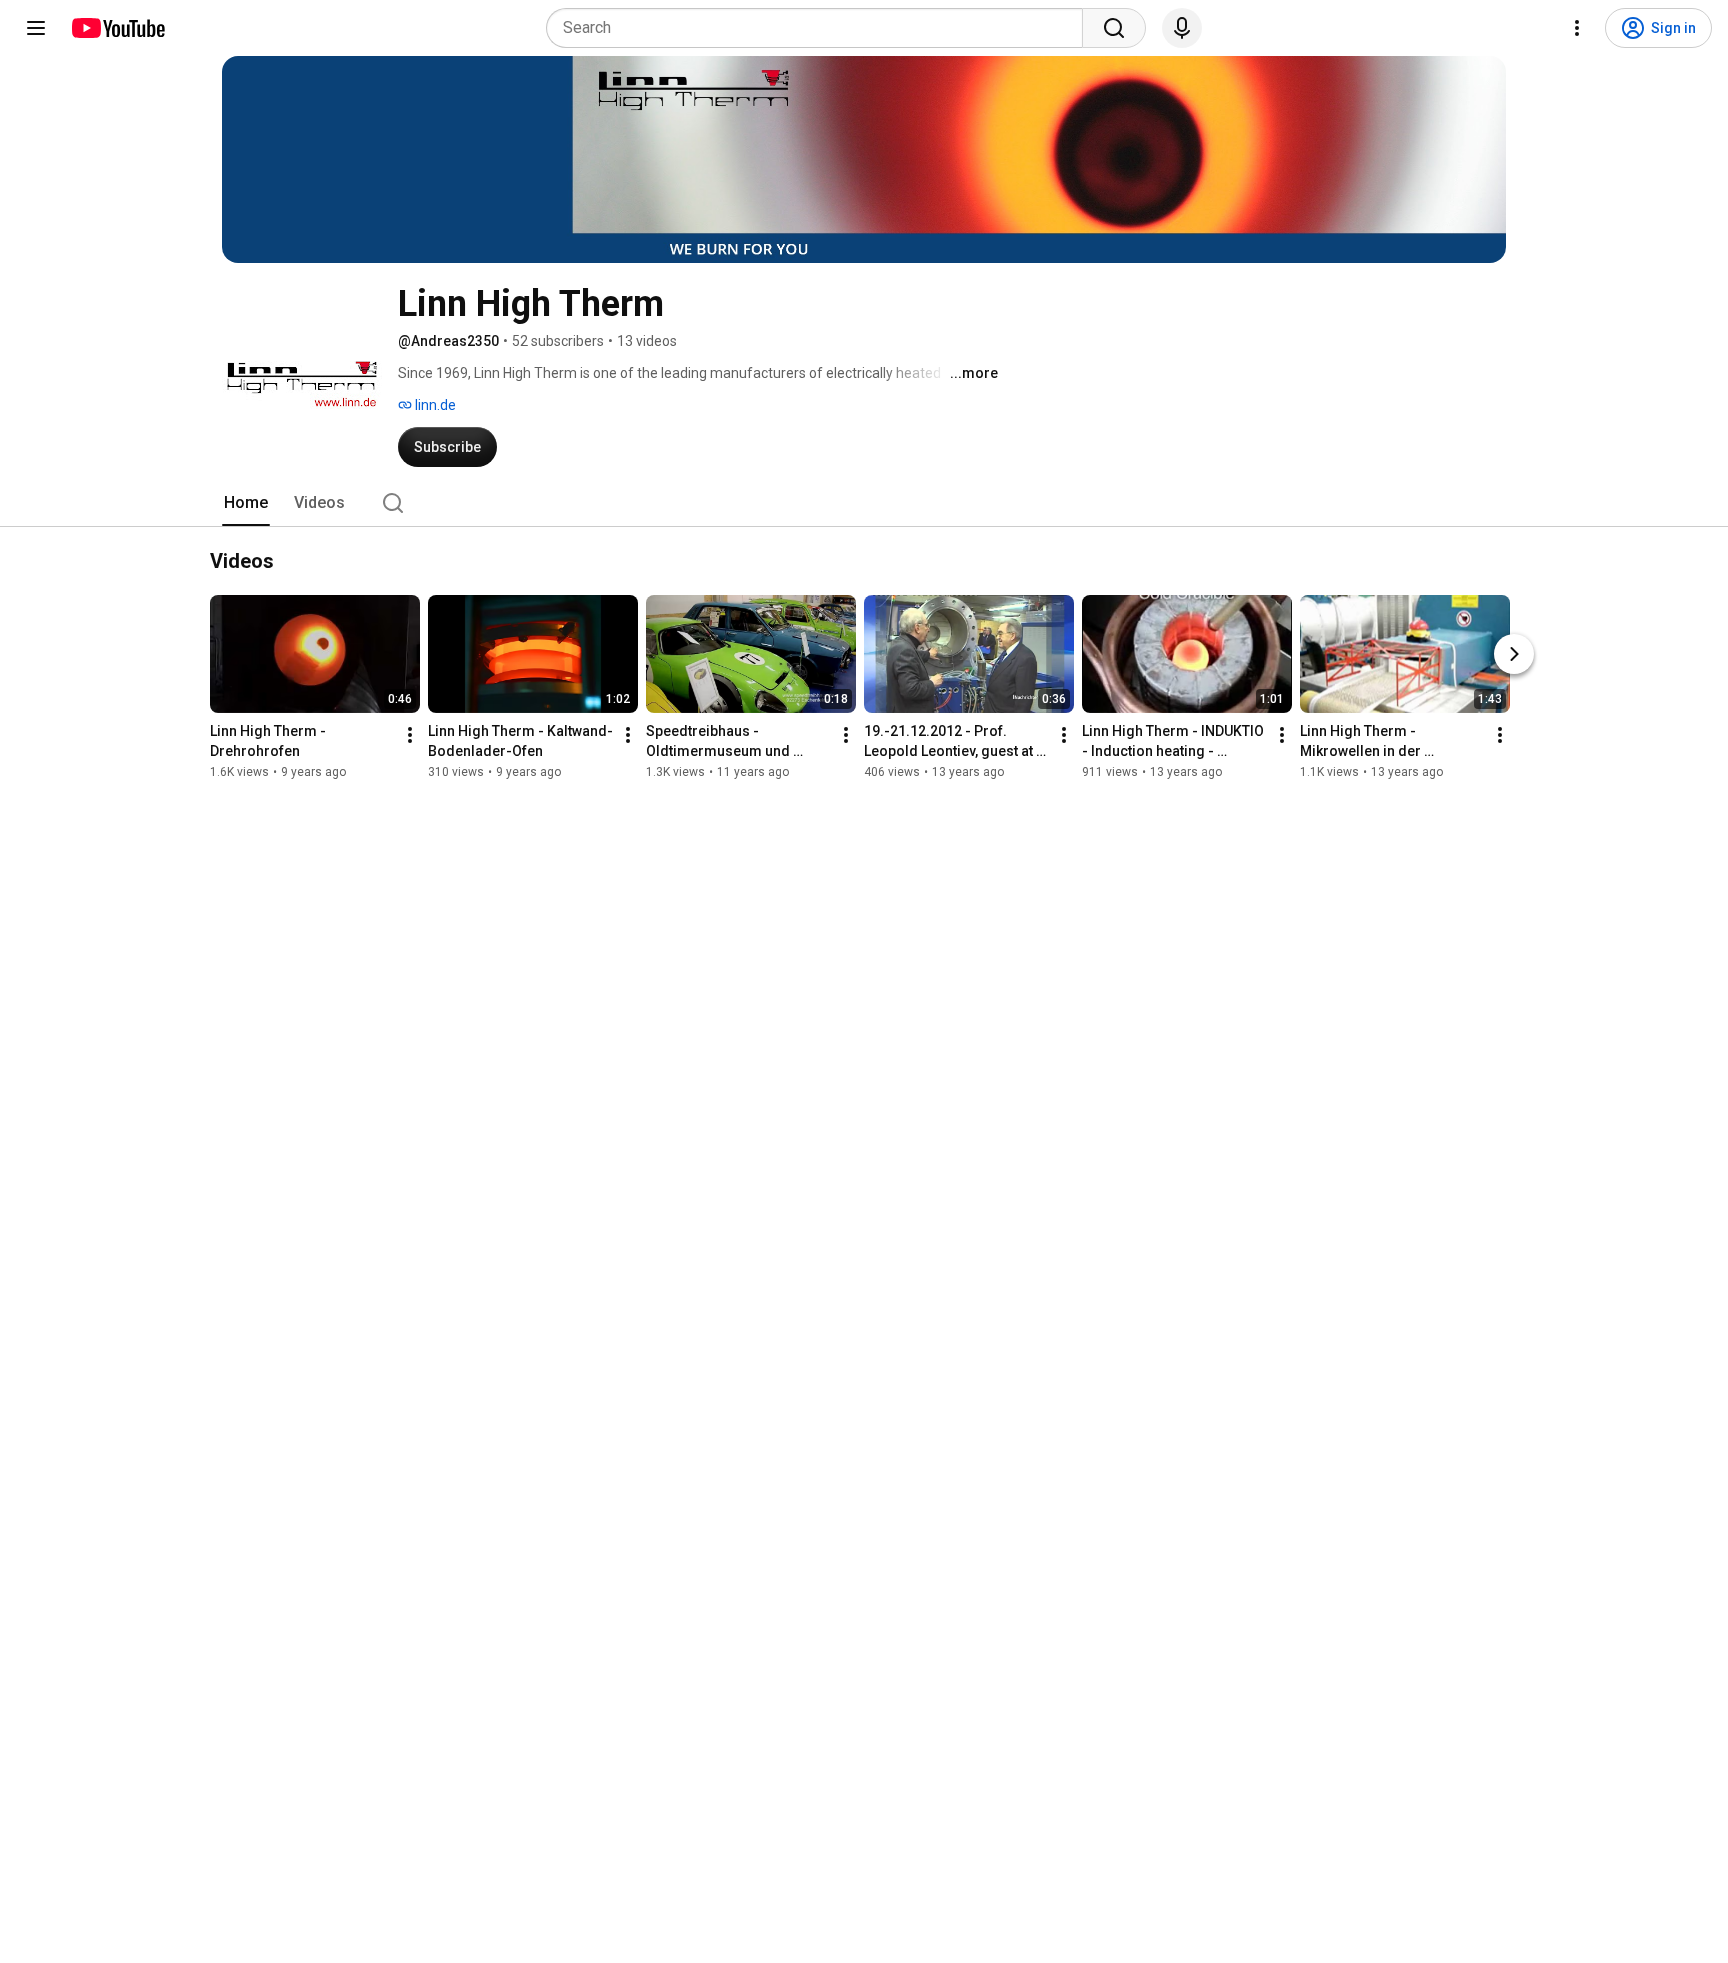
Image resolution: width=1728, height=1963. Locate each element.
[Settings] (1577, 28)
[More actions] (410, 735)
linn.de (434, 405)
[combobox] (820, 28)
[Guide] (36, 28)
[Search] (1114, 28)
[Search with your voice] (1182, 28)
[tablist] (864, 503)
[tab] (246, 503)
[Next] (1514, 654)
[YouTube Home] (117, 28)
